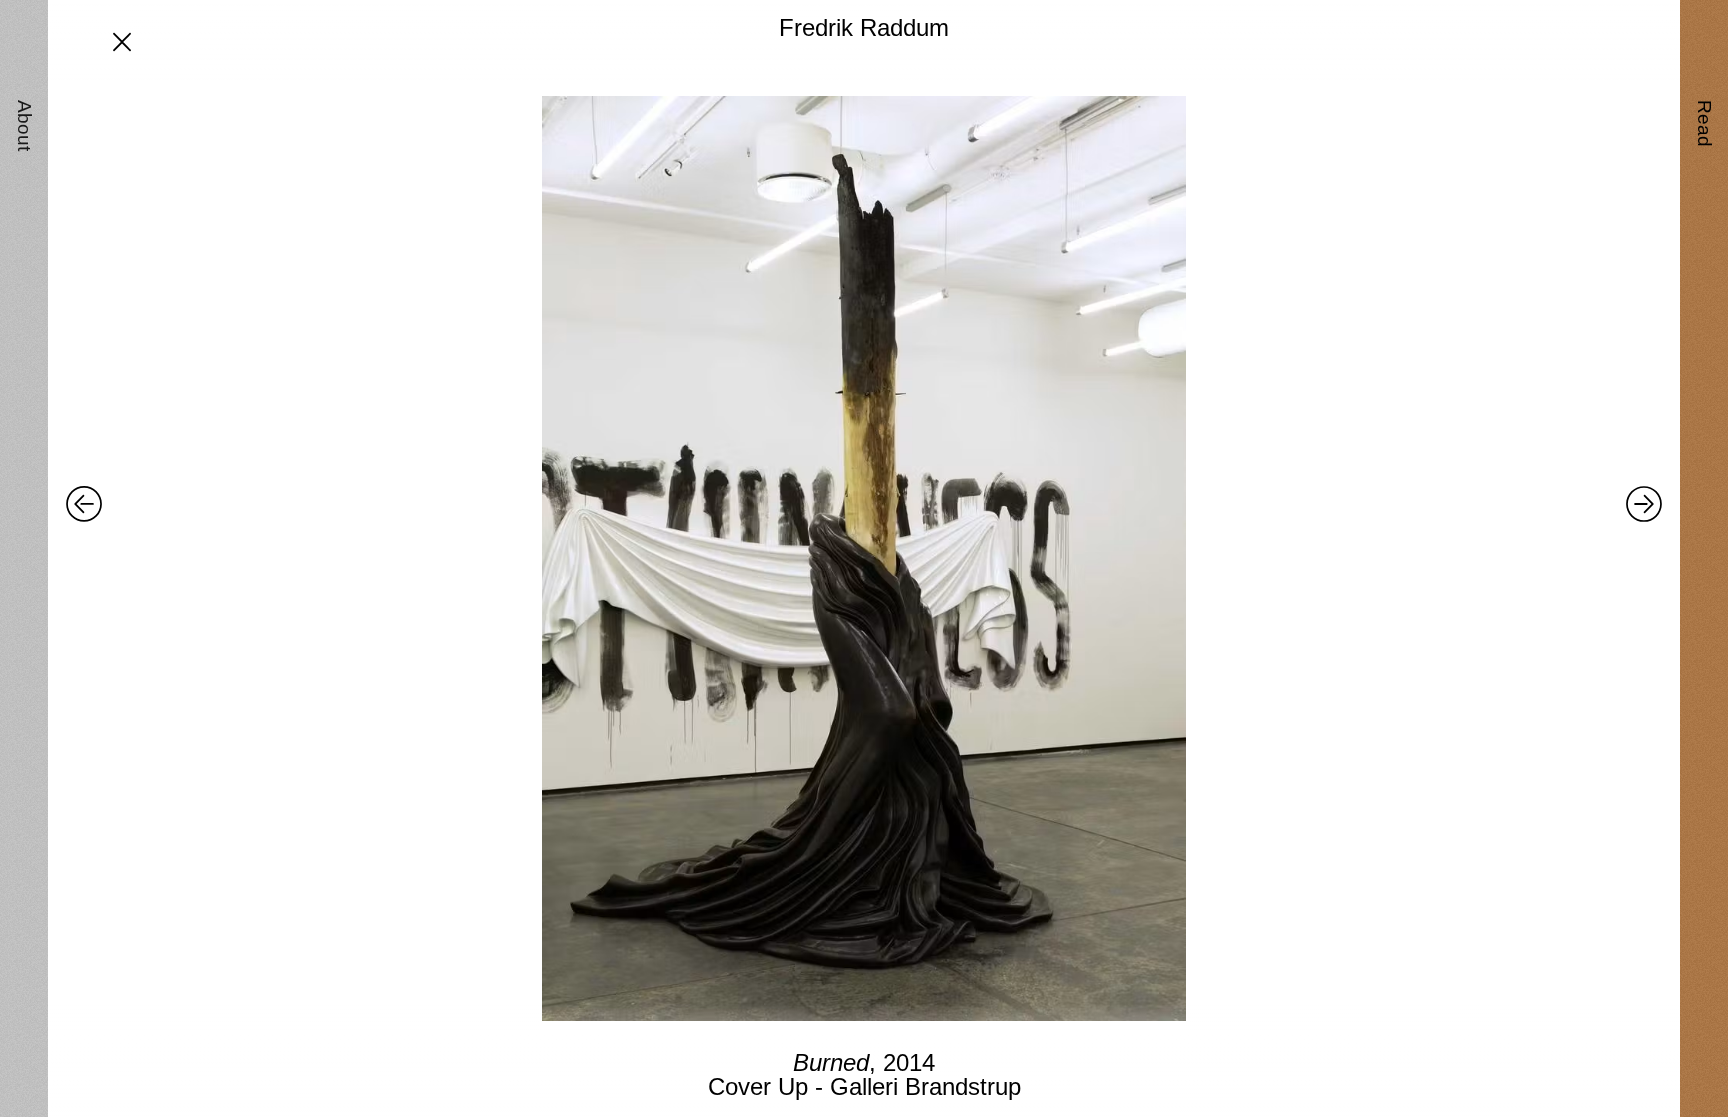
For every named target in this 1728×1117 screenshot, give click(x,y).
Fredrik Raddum (864, 27)
